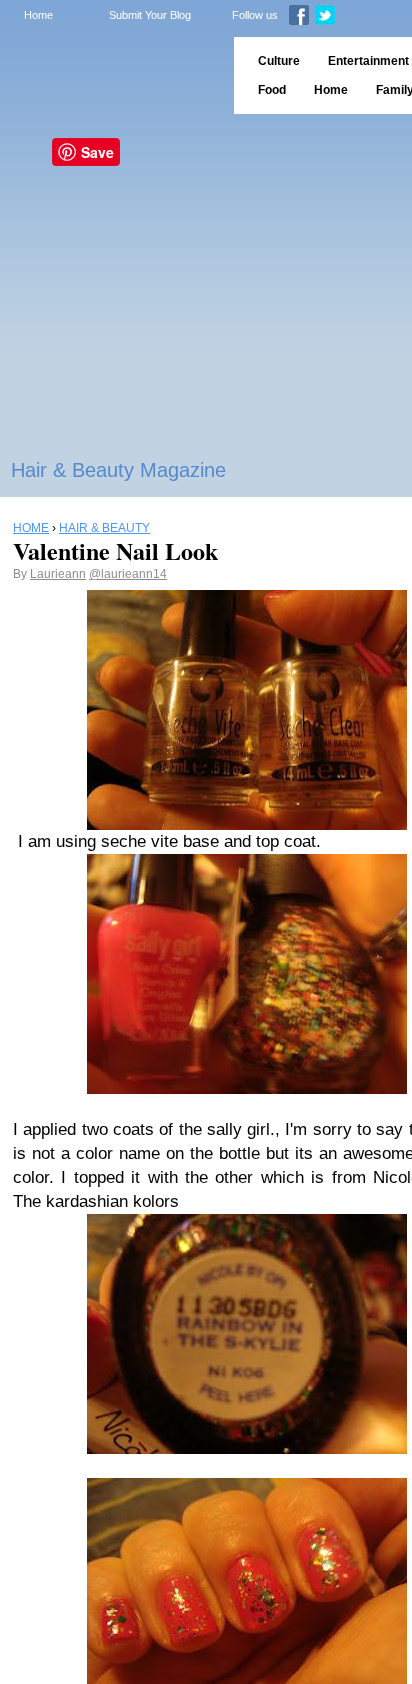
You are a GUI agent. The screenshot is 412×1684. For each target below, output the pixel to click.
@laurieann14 (128, 574)
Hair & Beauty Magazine (118, 470)
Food (272, 90)
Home (38, 15)
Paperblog (110, 75)
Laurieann (58, 574)
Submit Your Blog (150, 15)
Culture (279, 61)
